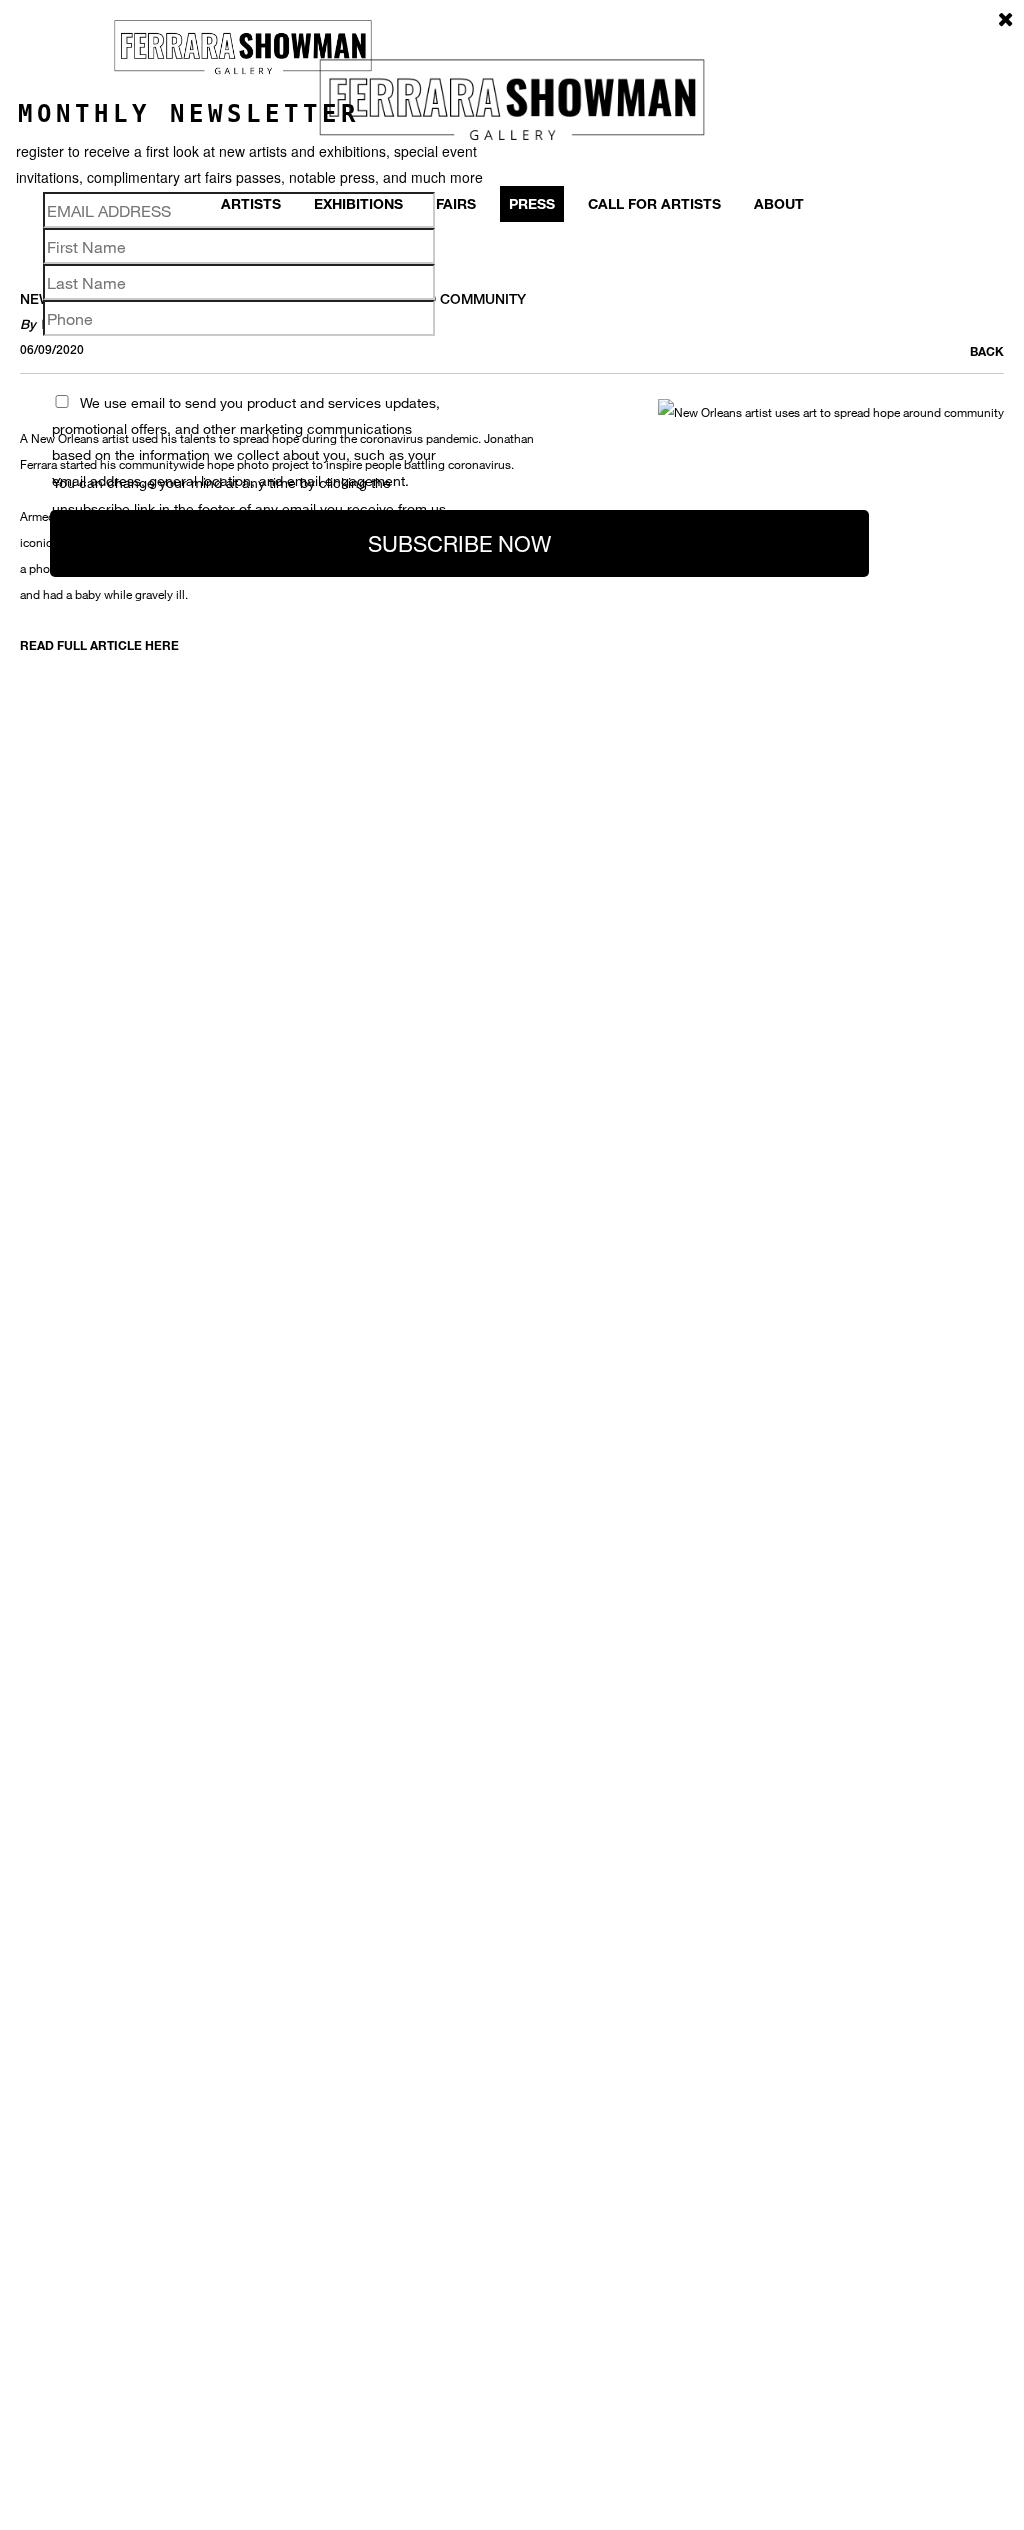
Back (987, 351)
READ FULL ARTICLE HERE (99, 645)
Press (532, 203)
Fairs (456, 203)
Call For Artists (654, 203)
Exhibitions (358, 203)
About (779, 203)
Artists (251, 203)
